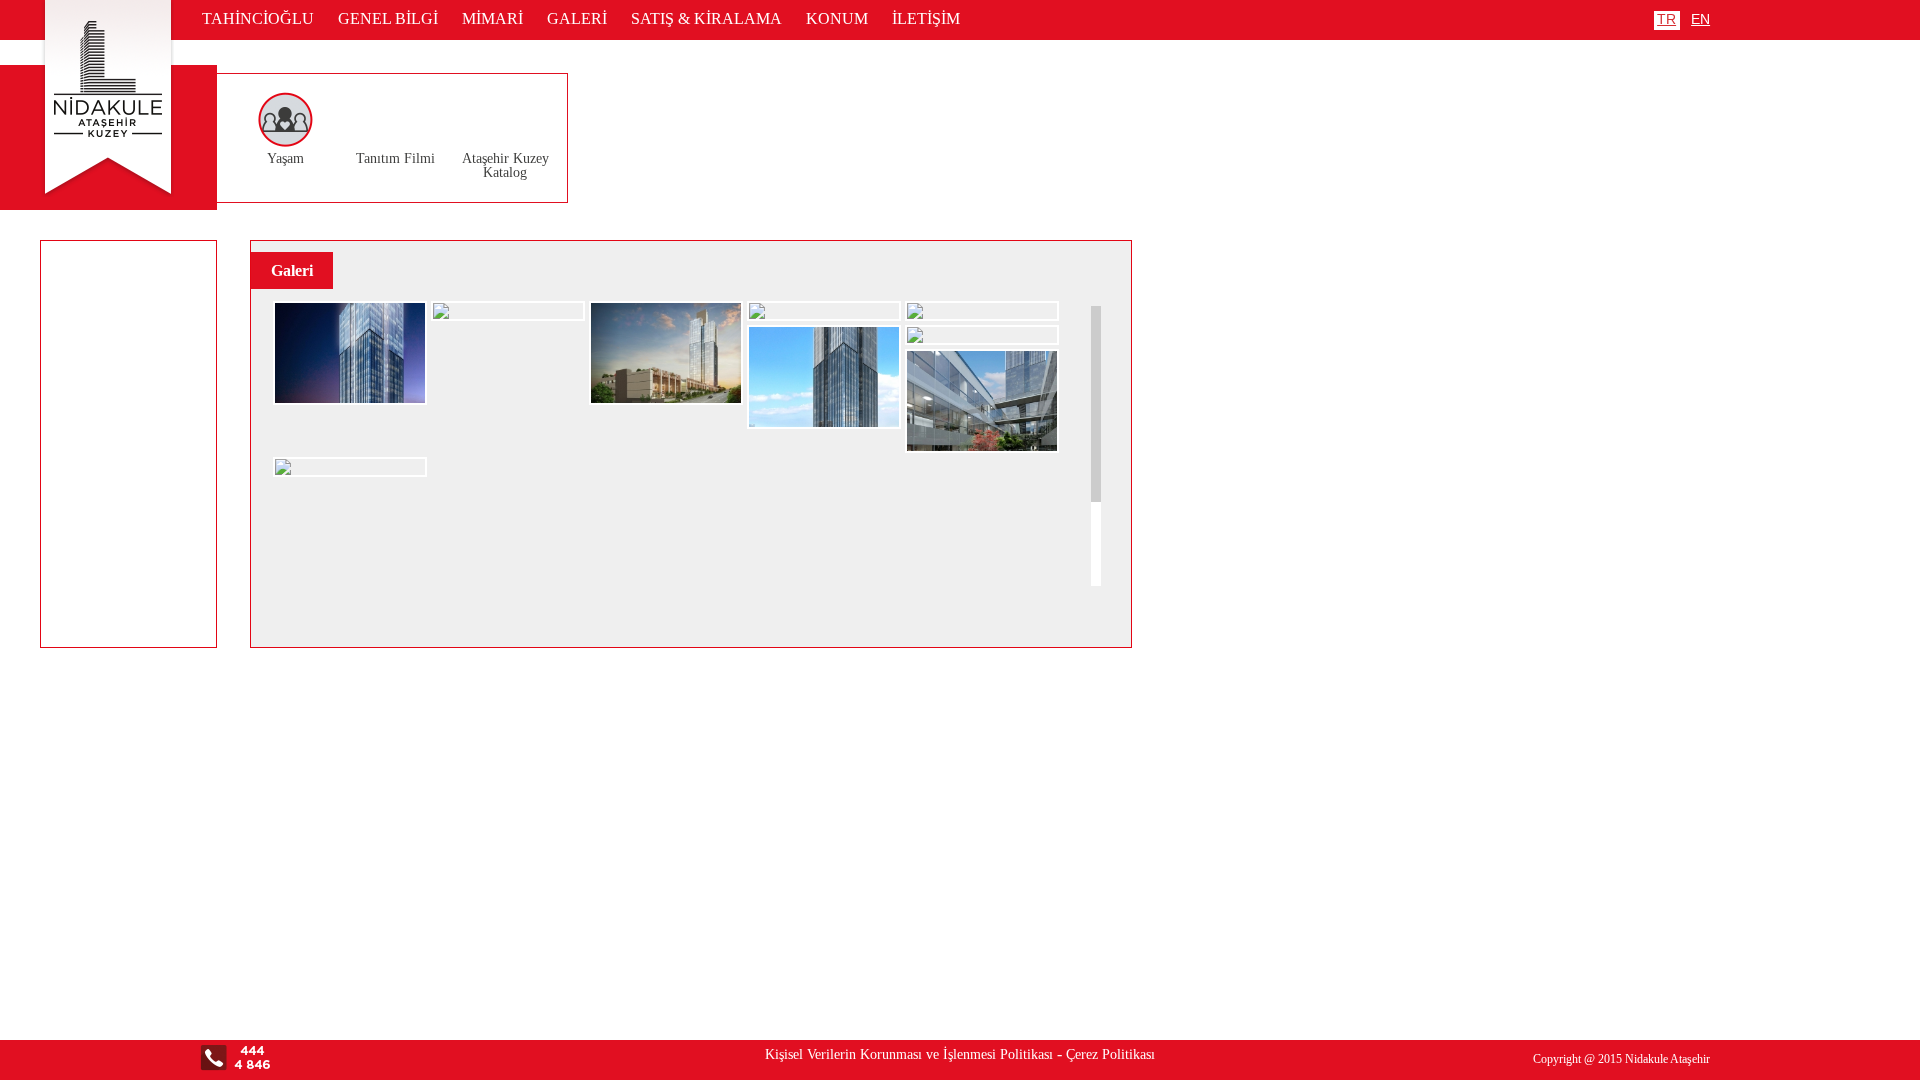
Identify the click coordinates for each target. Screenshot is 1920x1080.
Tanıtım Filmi (395, 158)
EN (1700, 19)
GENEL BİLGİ (388, 18)
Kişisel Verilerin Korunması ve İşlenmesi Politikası (909, 1054)
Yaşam (285, 158)
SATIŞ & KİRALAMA (706, 18)
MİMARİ (492, 18)
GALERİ (577, 18)
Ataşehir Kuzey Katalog (505, 165)
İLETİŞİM (926, 18)
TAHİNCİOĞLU (258, 18)
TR (1666, 19)
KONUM (837, 18)
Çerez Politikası (1110, 1054)
